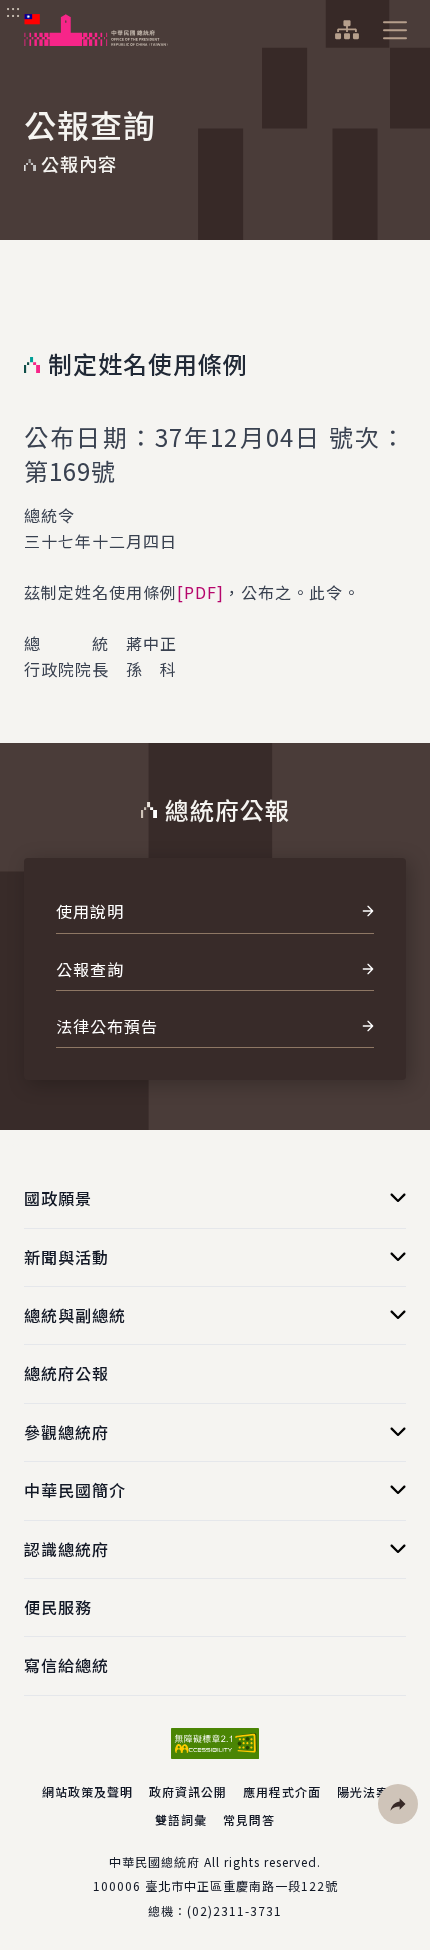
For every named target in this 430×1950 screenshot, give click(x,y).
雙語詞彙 (181, 1819)
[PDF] (200, 592)
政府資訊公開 (188, 1791)
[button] (398, 1804)
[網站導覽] (346, 30)
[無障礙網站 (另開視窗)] (215, 1743)
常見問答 (249, 1819)
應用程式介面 (282, 1791)
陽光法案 (363, 1791)
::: (13, 11)
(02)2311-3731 (234, 1910)
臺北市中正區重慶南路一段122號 (241, 1885)
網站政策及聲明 (87, 1791)
